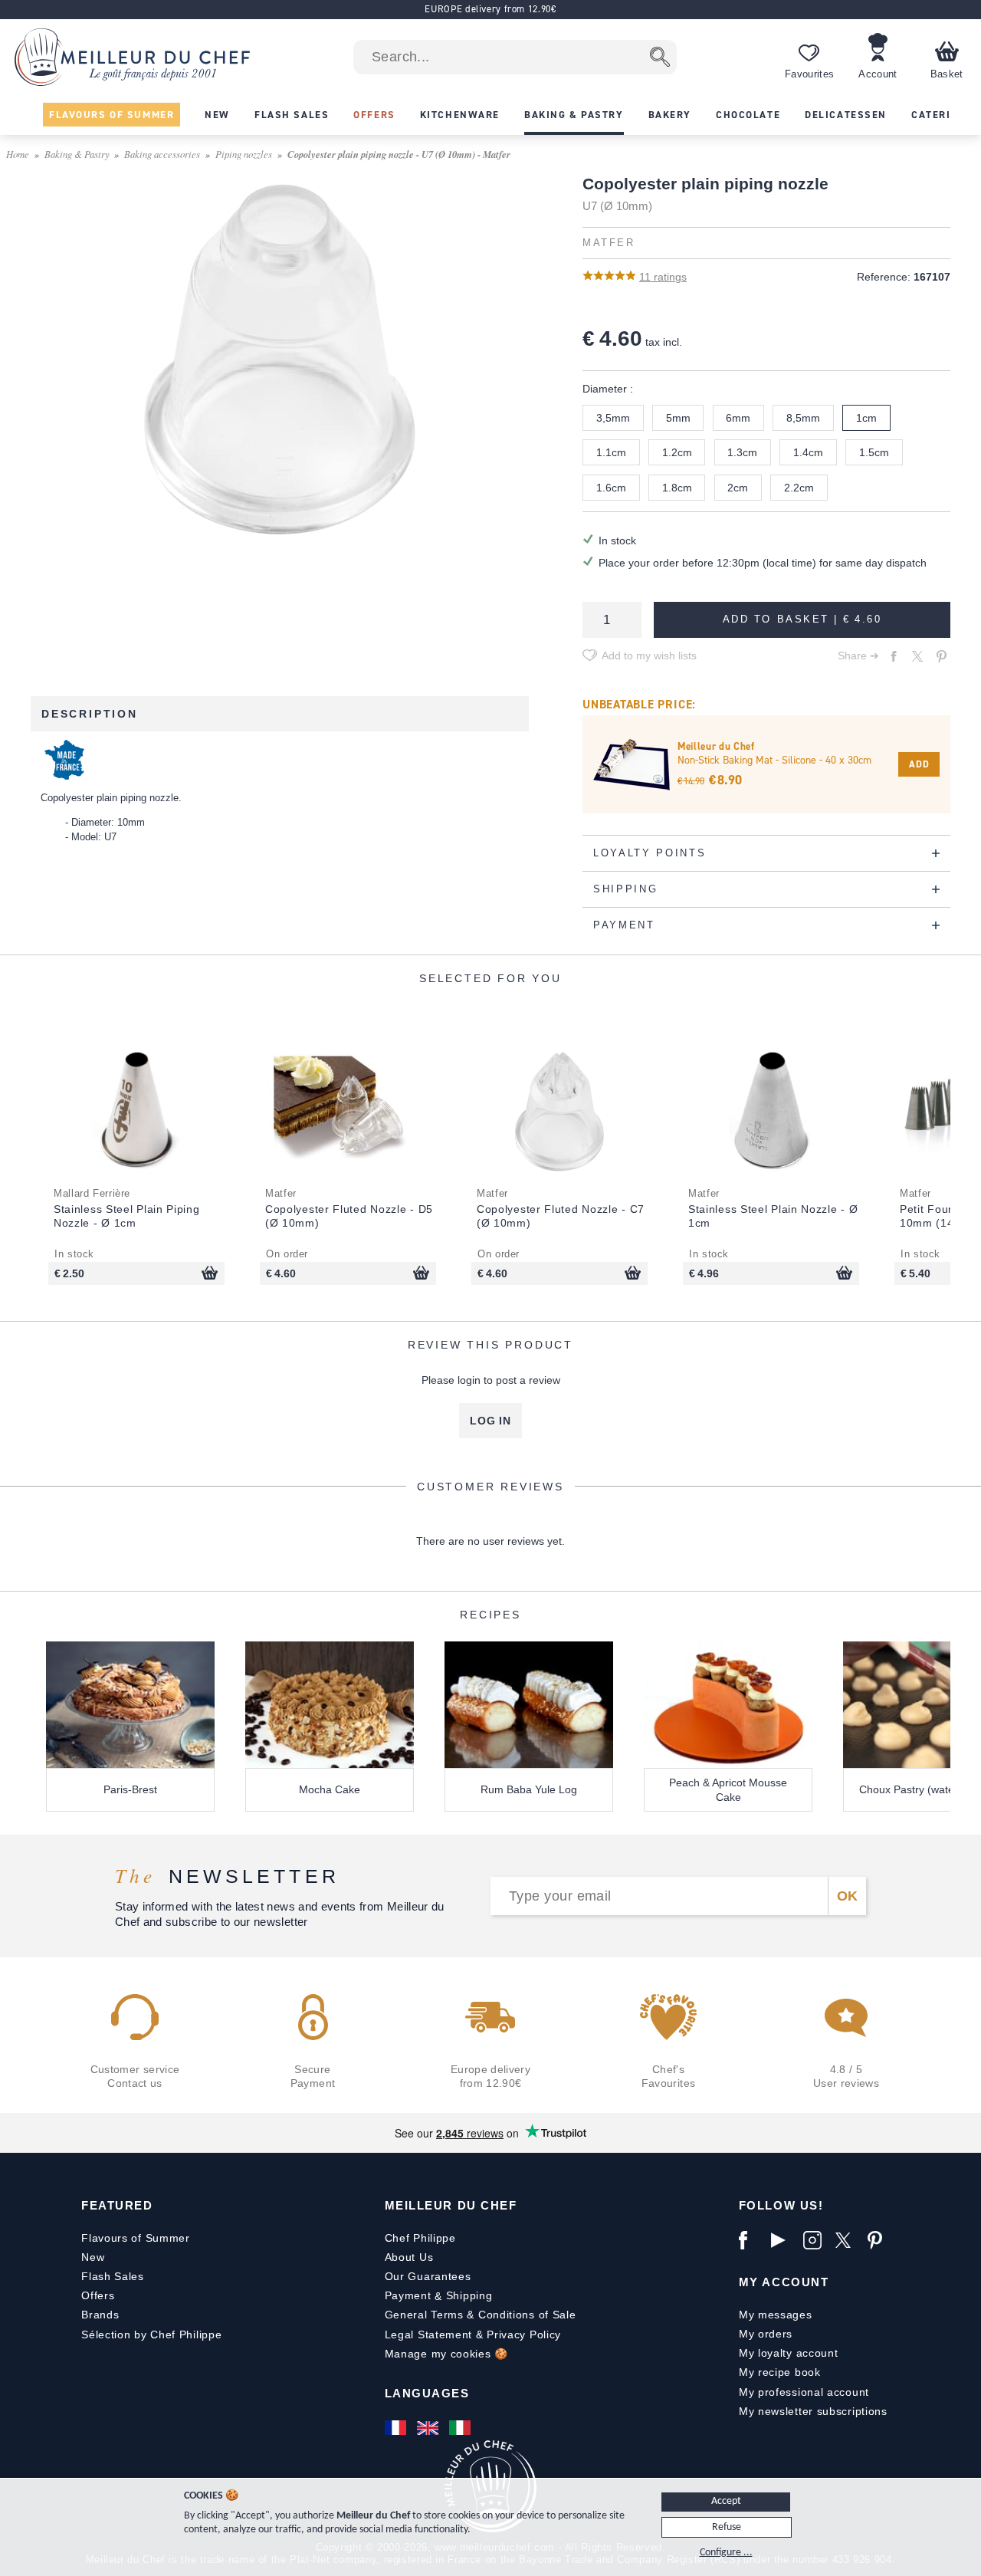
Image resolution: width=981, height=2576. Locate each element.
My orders (766, 2334)
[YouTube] (783, 2240)
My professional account (804, 2392)
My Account (784, 2282)
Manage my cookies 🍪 (446, 2354)
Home (18, 154)
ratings (663, 277)
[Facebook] (751, 2240)
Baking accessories (162, 154)
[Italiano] (461, 2428)
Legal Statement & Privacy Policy (473, 2334)
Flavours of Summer (136, 2238)
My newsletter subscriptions (813, 2411)
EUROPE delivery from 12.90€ (490, 9)
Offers (98, 2295)
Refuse (727, 2527)
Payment (408, 2295)
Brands (100, 2315)
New (93, 2257)
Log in (490, 1421)
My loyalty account (789, 2353)
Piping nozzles (244, 154)
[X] (848, 2240)
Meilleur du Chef (451, 2205)
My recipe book (780, 2372)
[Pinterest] (880, 2240)
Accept (726, 2501)
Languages (427, 2393)
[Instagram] (815, 2240)
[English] (429, 2428)
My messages (776, 2315)
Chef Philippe (420, 2238)
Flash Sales (113, 2276)
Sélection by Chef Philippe (151, 2334)
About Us (409, 2257)
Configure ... (726, 2553)
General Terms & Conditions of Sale (481, 2315)
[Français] (397, 2428)
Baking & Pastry (77, 154)
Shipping (469, 2295)
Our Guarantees (428, 2276)
